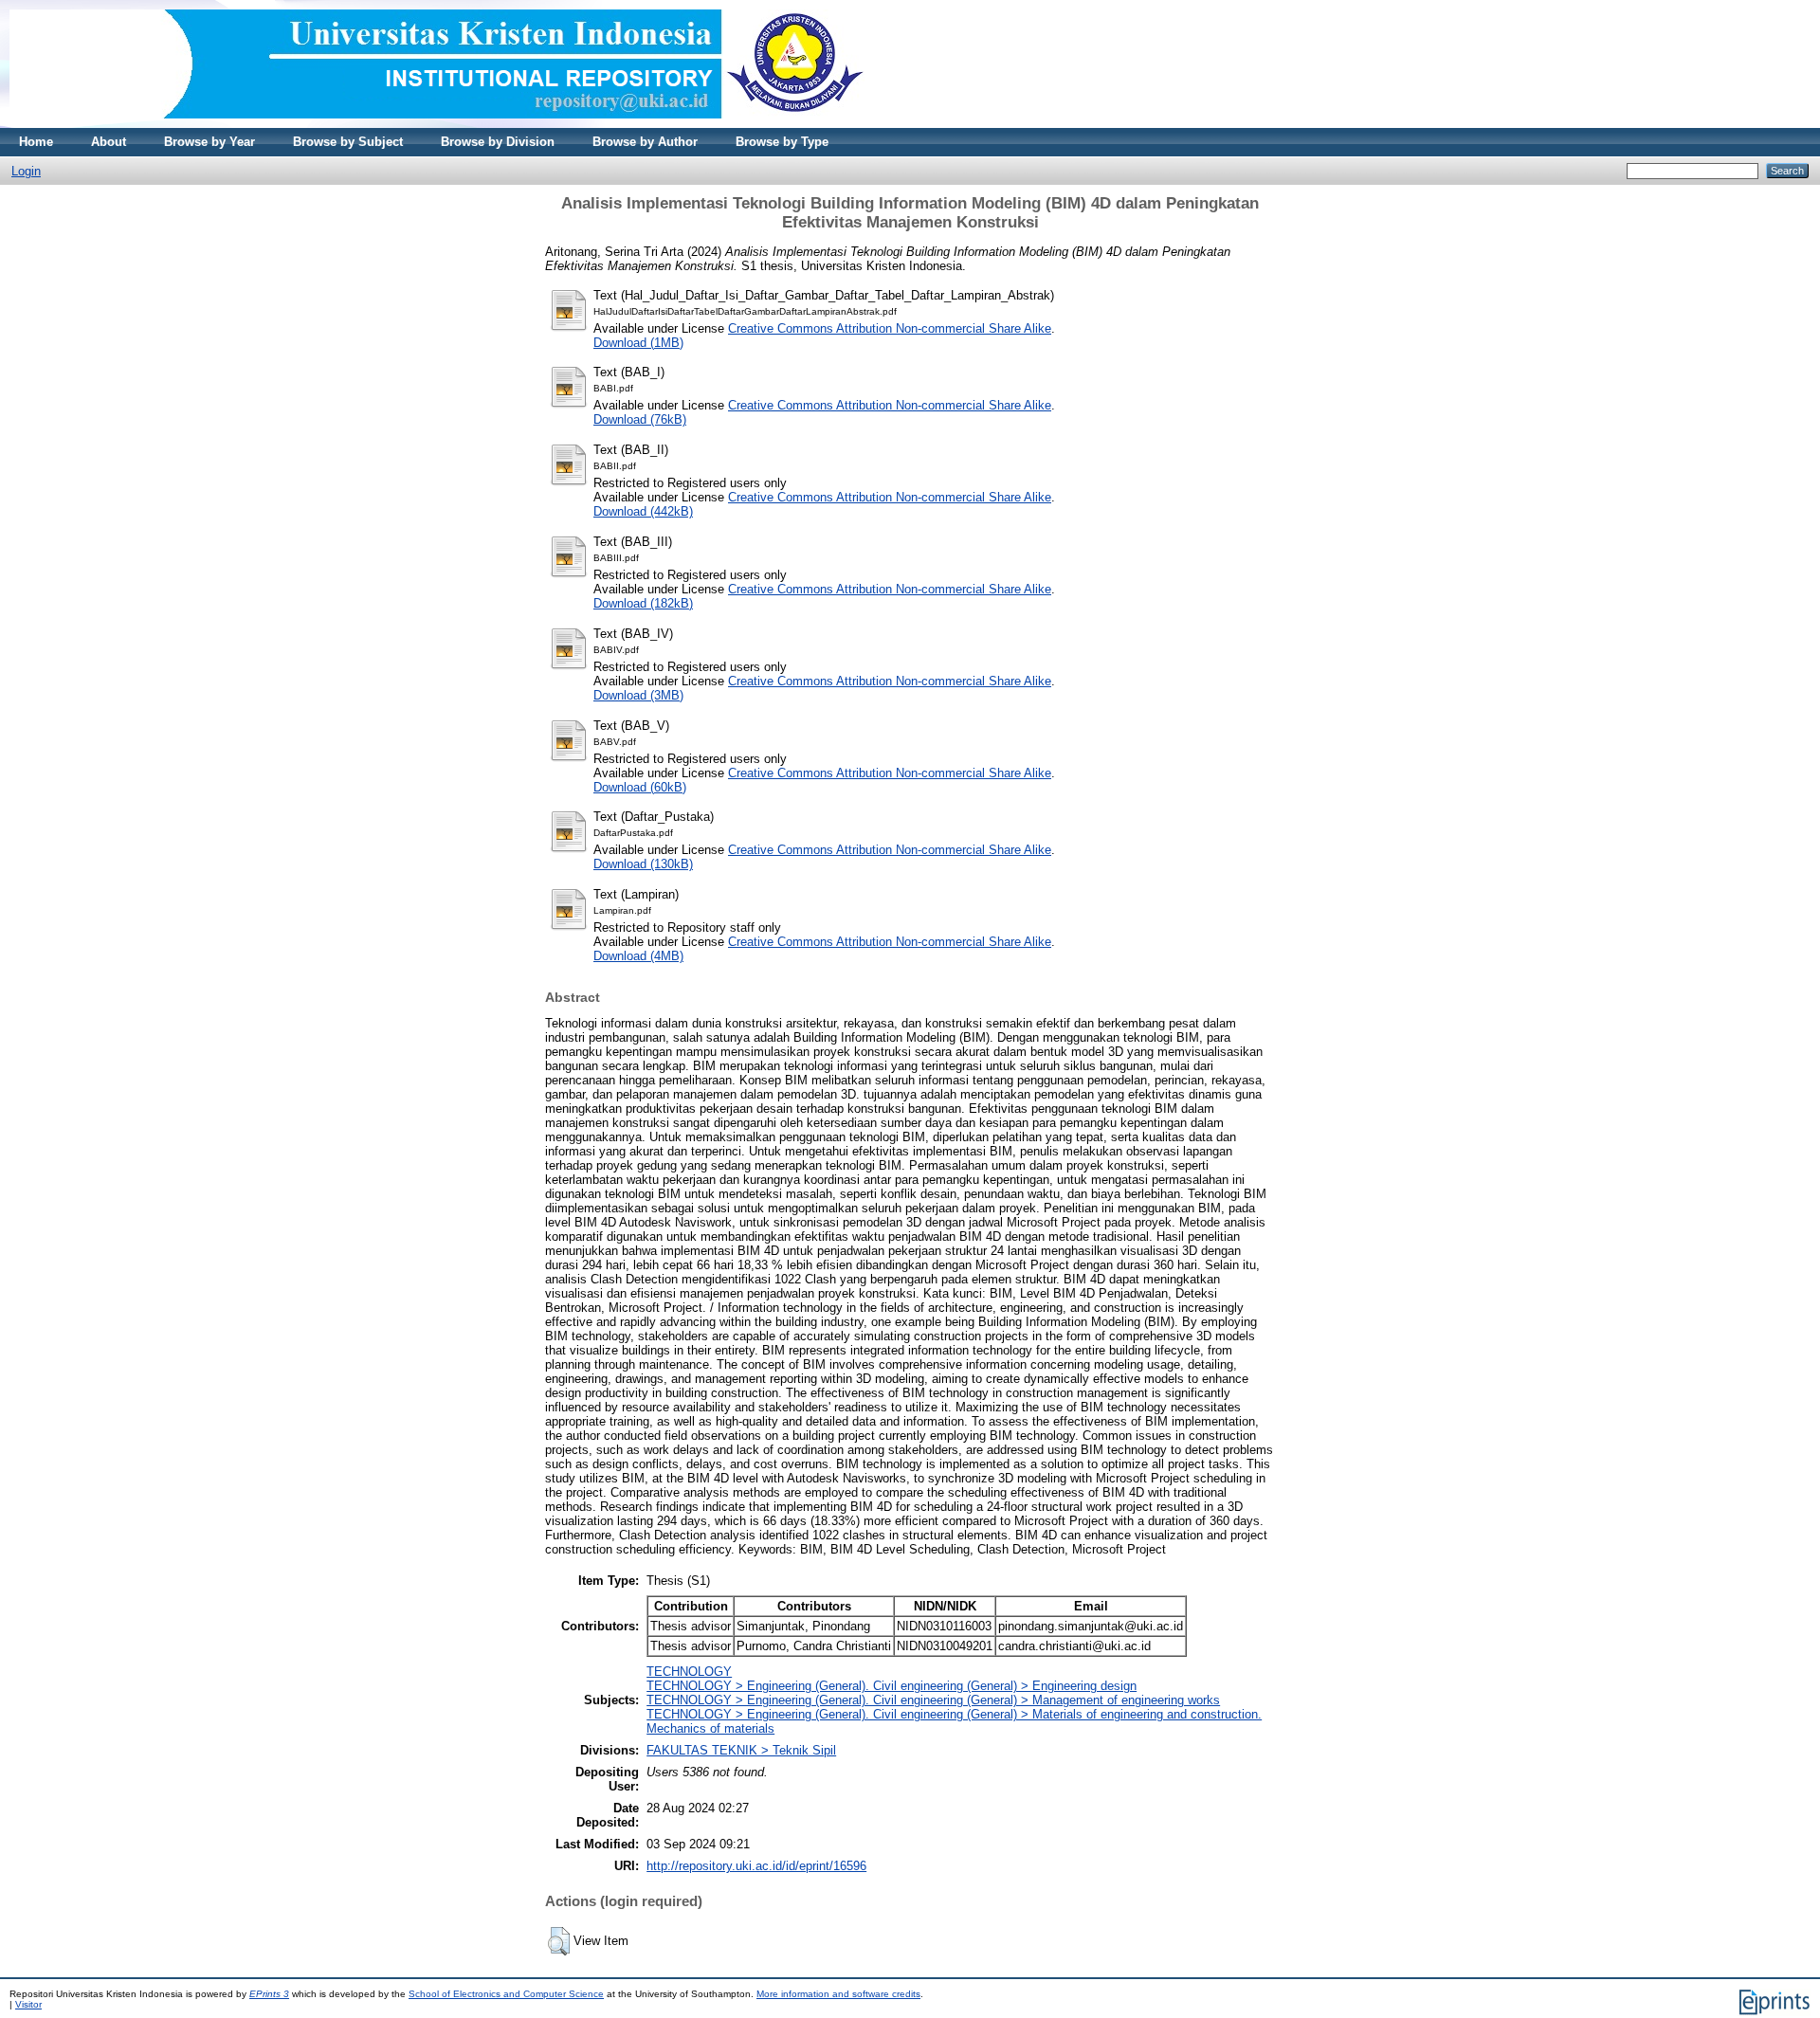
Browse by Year (209, 142)
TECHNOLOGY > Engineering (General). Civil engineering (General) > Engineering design (892, 1686)
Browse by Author (645, 142)
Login (26, 171)
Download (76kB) (640, 419)
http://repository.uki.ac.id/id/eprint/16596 (756, 1866)
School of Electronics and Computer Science (506, 1994)
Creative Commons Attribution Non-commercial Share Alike (890, 328)
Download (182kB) (643, 603)
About (109, 142)
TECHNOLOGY (689, 1672)
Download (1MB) (638, 343)
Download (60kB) (640, 787)
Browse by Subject (348, 142)
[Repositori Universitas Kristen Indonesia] (437, 124)
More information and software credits (838, 1994)
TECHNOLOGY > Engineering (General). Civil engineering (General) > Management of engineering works (933, 1700)
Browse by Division (498, 142)
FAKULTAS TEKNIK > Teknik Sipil (741, 1750)
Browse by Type (782, 142)
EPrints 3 (269, 1994)
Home (36, 142)
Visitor (28, 2004)
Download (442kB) (643, 511)
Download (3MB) (638, 695)
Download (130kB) (643, 864)
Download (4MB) (638, 956)
